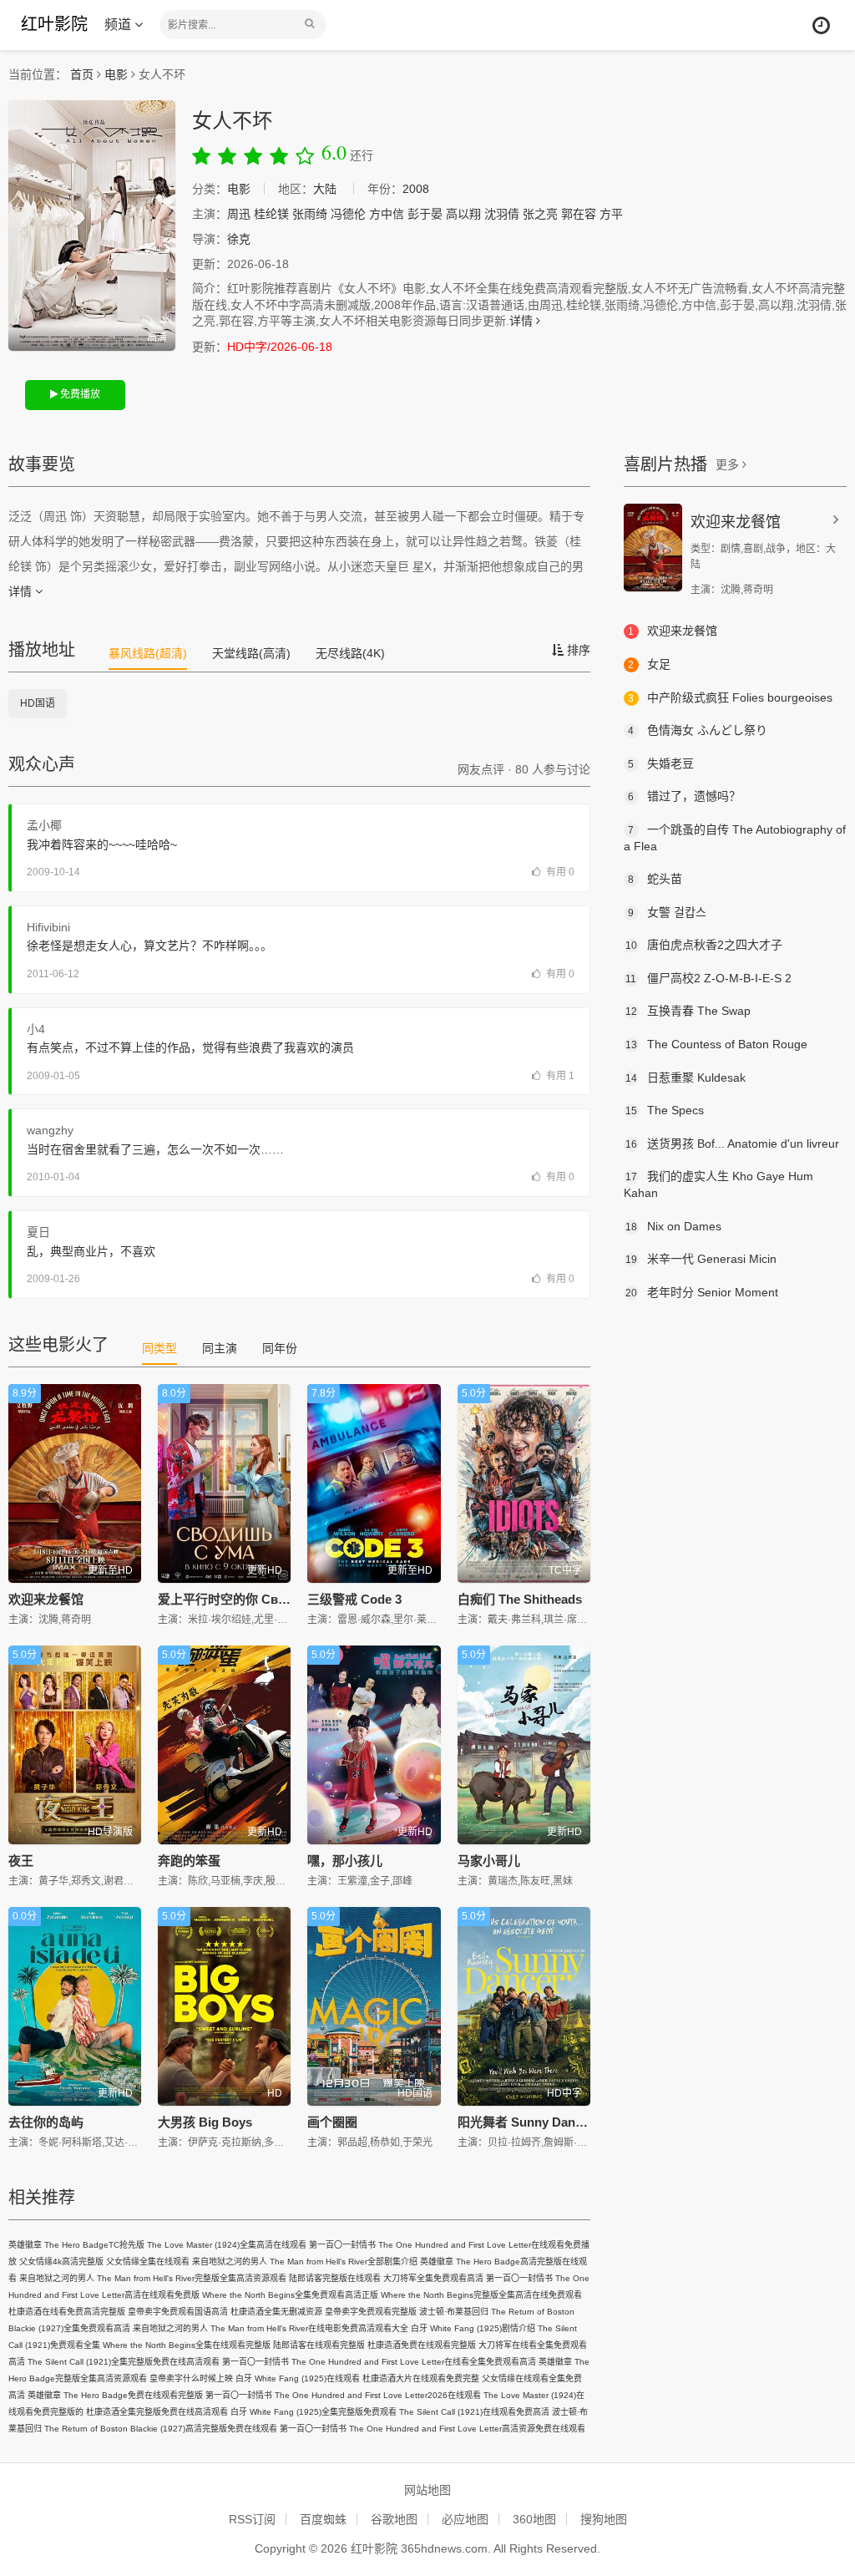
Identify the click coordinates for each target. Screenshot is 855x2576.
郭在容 (579, 214)
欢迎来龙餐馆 (46, 1599)
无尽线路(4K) (350, 653)
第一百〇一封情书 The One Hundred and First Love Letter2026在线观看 (343, 2395)
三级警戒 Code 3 (354, 1599)
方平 (611, 214)
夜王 (21, 1861)
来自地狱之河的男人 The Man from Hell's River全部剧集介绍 (305, 2262)
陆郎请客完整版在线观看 (335, 2278)
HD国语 (38, 703)
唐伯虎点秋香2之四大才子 (704, 945)
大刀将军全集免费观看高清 (433, 2278)
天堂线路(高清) (251, 653)
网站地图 (427, 2490)
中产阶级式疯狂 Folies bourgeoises (730, 697)
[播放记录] (821, 25)
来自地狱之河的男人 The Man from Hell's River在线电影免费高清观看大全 (271, 2328)
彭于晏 (425, 214)
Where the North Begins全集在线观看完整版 (187, 2345)
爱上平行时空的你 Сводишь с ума (257, 1599)
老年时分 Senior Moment (702, 1292)
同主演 (220, 1348)
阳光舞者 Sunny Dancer (526, 2122)
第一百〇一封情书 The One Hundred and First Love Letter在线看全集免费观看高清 (379, 2362)
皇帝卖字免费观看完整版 (371, 2312)
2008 (416, 189)
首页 (82, 74)
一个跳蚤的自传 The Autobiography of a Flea (735, 838)
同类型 (159, 1348)
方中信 (387, 214)
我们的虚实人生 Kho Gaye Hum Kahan (718, 1184)
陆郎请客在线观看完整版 (319, 2345)
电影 (116, 74)
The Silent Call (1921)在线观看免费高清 (474, 2412)
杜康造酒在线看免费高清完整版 (67, 2312)
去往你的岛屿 (46, 2122)
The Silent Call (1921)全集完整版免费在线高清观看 (124, 2362)
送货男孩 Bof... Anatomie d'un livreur (732, 1143)
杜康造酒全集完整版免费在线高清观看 (157, 2412)
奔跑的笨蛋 (189, 1861)
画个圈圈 (332, 2122)
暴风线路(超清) (148, 653)
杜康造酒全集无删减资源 (276, 2312)
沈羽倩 (502, 214)
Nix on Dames (673, 1226)
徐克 (239, 239)
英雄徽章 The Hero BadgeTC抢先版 (76, 2245)
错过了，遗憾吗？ (684, 796)
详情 (523, 321)
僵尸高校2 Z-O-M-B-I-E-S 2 (708, 978)
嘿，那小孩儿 (345, 1861)
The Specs (665, 1110)
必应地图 (465, 2519)
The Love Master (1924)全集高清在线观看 (227, 2245)
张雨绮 (310, 214)
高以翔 (463, 214)
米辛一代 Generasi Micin (701, 1259)
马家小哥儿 (489, 1861)
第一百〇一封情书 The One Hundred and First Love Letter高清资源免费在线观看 (433, 2429)
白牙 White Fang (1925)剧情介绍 (473, 2328)
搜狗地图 (604, 2519)
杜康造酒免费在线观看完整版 (422, 2345)
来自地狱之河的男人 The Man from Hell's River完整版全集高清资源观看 (153, 2278)
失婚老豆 (661, 763)
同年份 (280, 1348)
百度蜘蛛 (323, 2519)
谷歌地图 (394, 2519)
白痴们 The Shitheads (520, 1599)
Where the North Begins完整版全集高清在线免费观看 (481, 2295)
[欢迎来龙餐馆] (653, 548)
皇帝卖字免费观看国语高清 (178, 2312)
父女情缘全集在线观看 (148, 2262)
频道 (119, 25)
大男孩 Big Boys (205, 2122)
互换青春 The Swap (688, 1011)
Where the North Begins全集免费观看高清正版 (290, 2295)
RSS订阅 (252, 2519)
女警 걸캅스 (667, 912)
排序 (577, 650)
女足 (649, 664)
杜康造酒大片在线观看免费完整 (421, 2378)
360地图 (534, 2519)
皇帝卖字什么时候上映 (191, 2378)
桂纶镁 (271, 214)
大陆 (325, 189)
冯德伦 (348, 214)
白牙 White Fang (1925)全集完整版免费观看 (314, 2412)
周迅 (239, 214)
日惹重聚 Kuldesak (686, 1078)
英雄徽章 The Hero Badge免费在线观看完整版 (115, 2395)
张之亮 (540, 214)
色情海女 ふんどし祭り (698, 730)
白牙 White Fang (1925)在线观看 (298, 2378)
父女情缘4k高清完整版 (61, 2262)
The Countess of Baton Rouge (716, 1044)
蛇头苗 (655, 879)
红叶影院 (54, 24)
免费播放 (79, 394)
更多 (729, 464)
